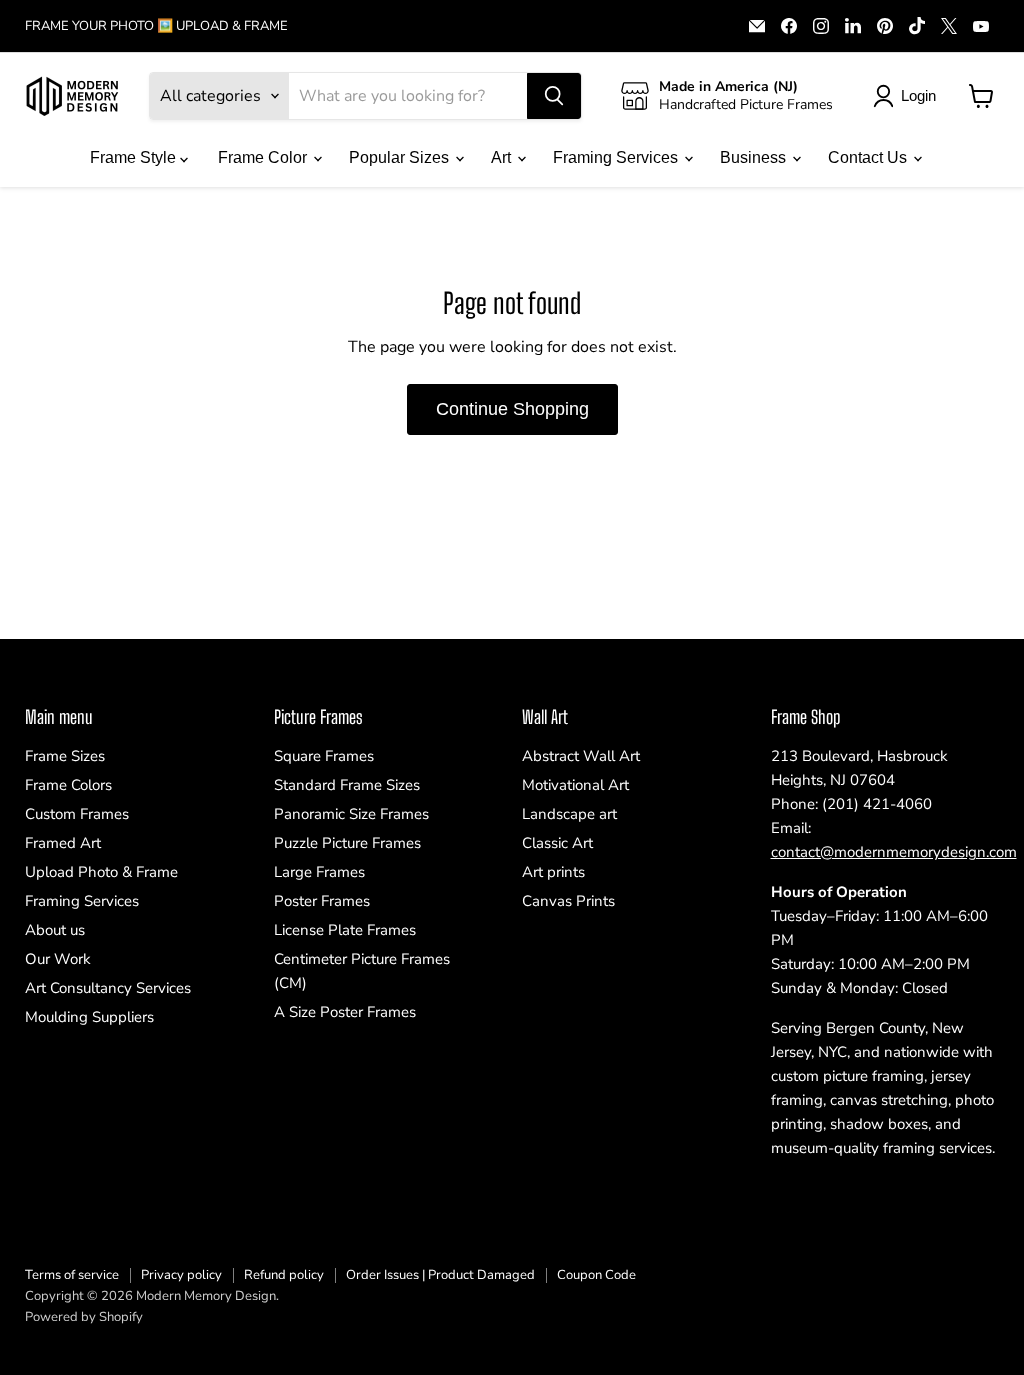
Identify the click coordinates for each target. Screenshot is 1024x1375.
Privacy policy (181, 1275)
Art (503, 157)
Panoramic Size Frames (351, 814)
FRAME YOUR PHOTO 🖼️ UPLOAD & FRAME (156, 26)
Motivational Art (575, 785)
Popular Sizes (401, 157)
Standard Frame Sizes (347, 785)
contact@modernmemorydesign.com (894, 852)
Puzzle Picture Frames (347, 843)
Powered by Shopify (84, 1317)
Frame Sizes (65, 756)
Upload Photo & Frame (101, 872)
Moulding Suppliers (89, 1017)
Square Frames (324, 756)
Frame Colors (68, 785)
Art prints (553, 872)
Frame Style (135, 157)
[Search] (554, 96)
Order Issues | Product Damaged (440, 1275)
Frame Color (264, 157)
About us (55, 930)
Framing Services (617, 157)
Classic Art (557, 843)
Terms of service (72, 1275)
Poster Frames (322, 901)
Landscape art (569, 814)
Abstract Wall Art (581, 756)
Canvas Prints (568, 901)
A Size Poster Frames (345, 1012)
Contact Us (869, 157)
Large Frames (319, 872)
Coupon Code (596, 1275)
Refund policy (284, 1275)
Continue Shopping (512, 409)
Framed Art (63, 843)
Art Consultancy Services (108, 988)
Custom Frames (77, 814)
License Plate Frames (345, 930)
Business (755, 157)
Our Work (58, 959)
